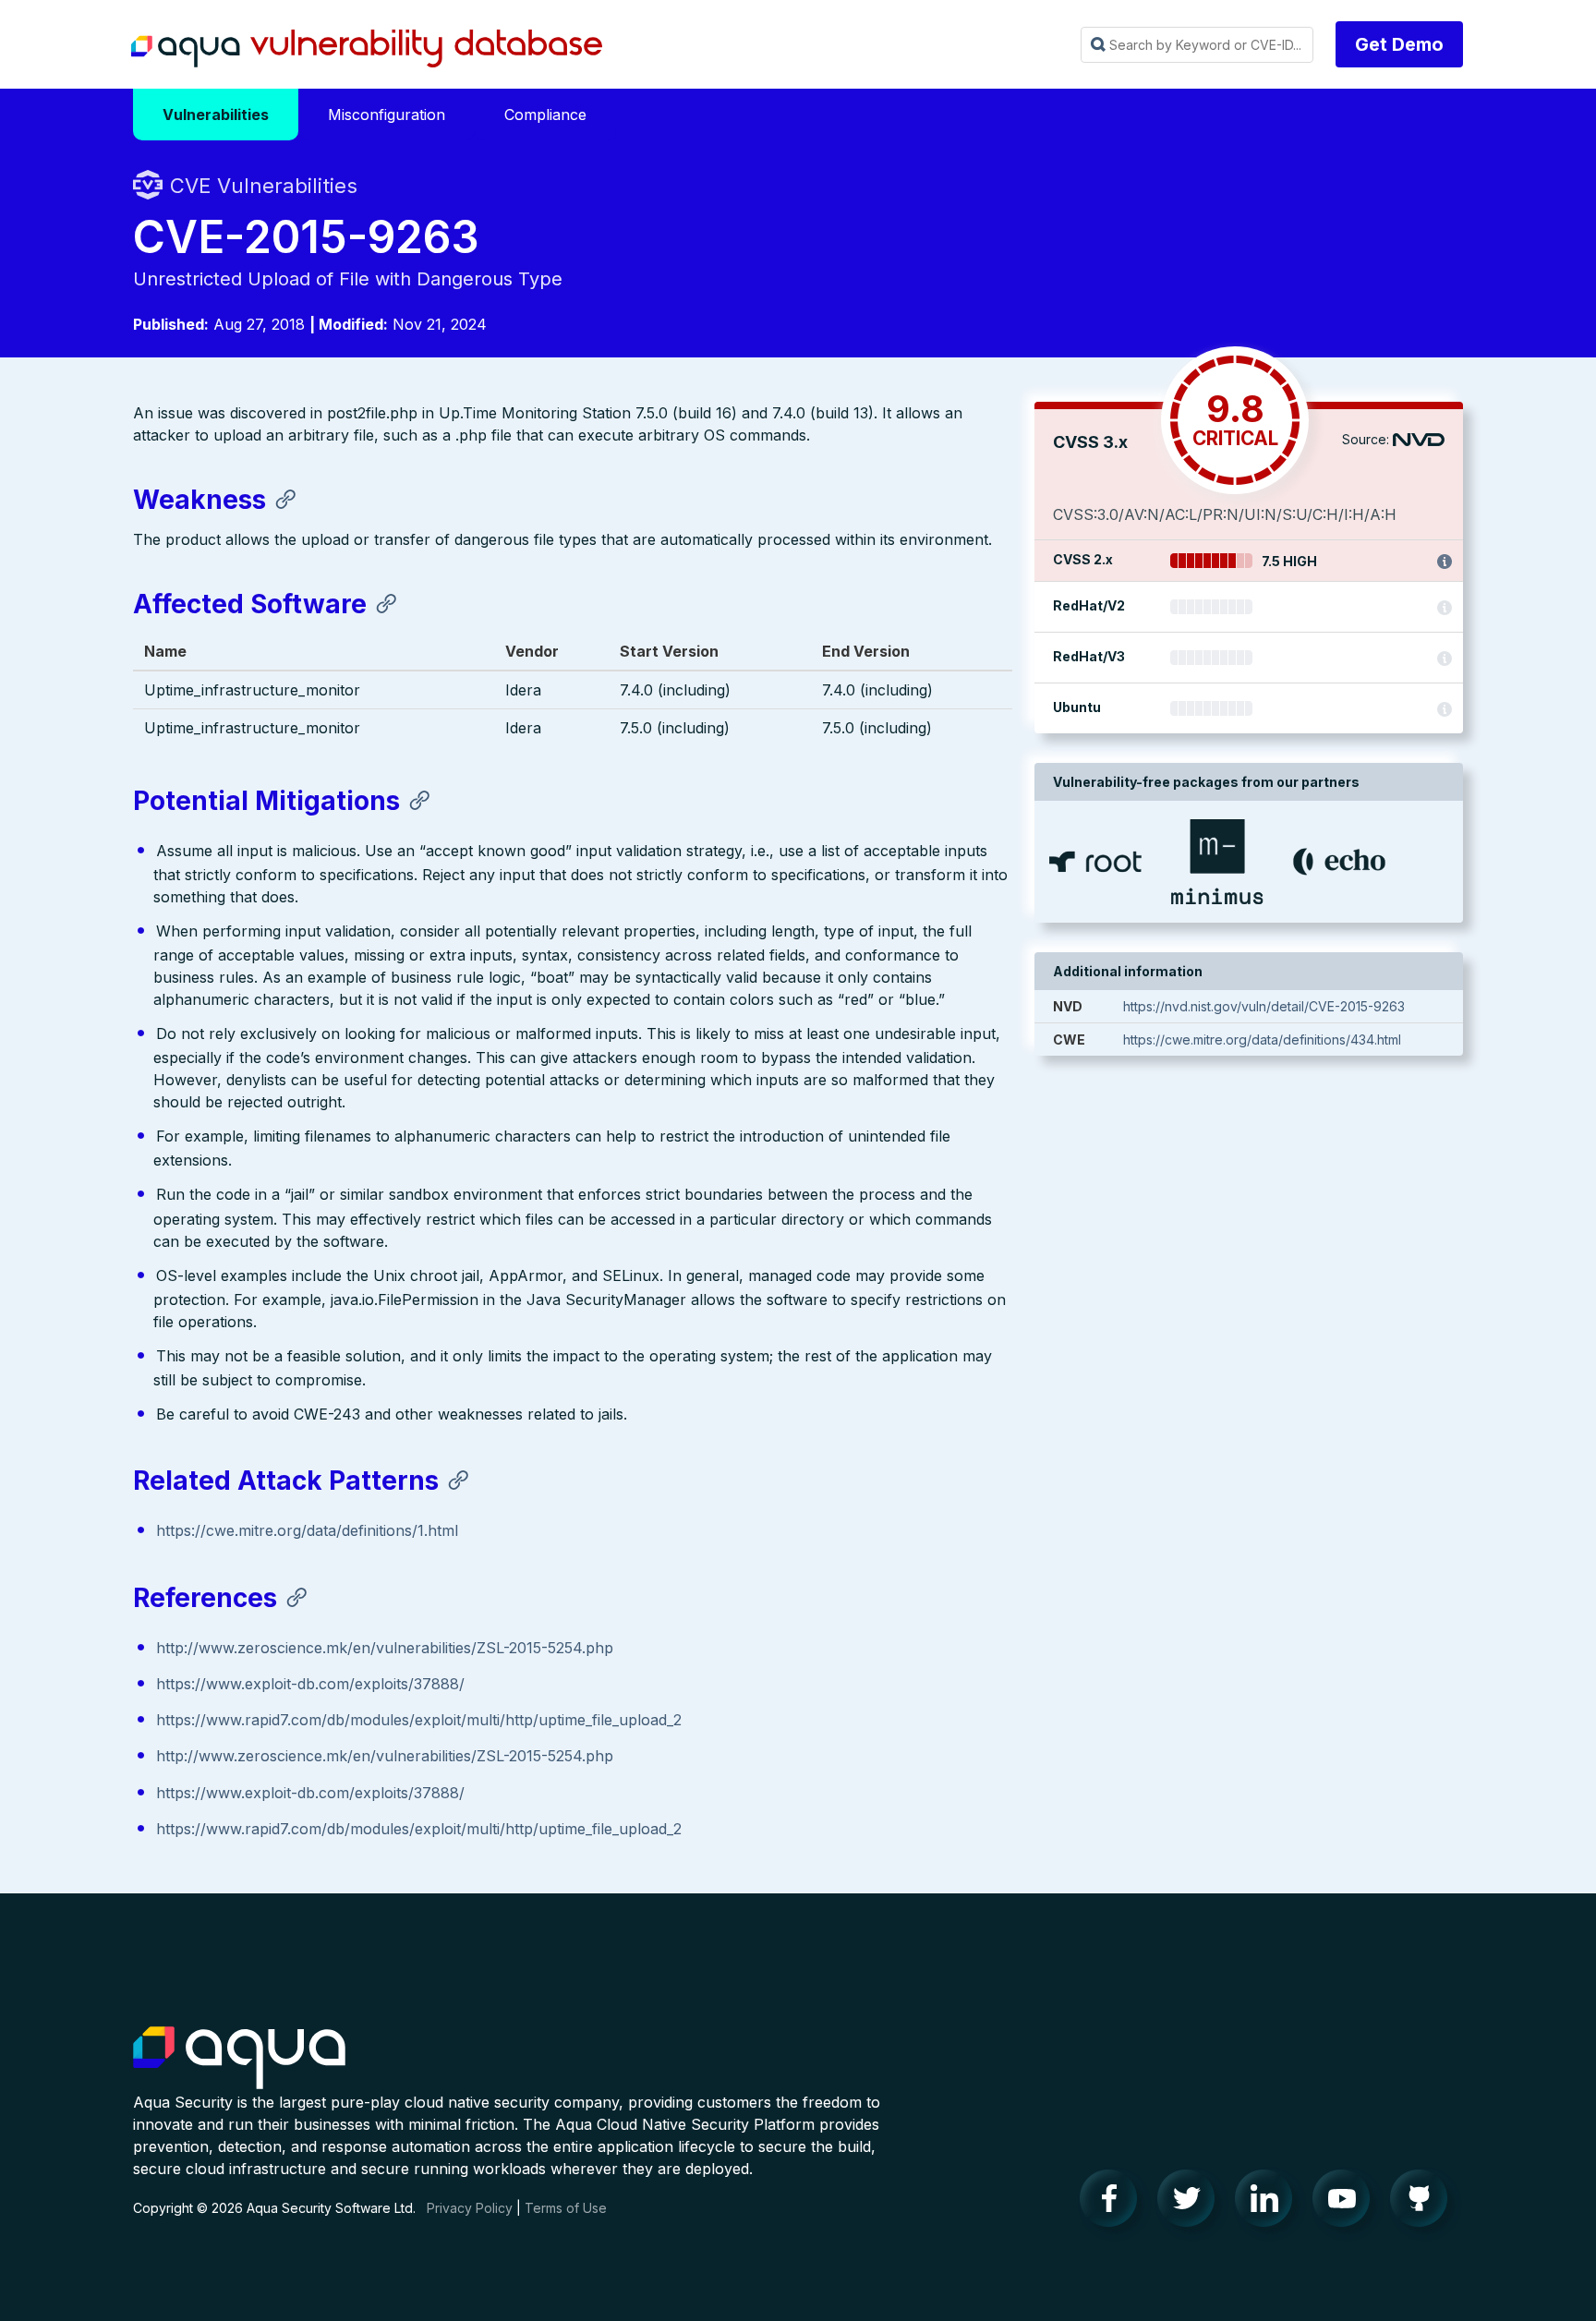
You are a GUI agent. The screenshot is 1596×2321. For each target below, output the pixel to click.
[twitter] (1191, 2203)
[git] (1424, 2203)
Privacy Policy (470, 2208)
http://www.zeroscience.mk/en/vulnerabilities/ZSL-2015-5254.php (385, 1648)
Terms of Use (566, 2208)
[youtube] (1347, 2203)
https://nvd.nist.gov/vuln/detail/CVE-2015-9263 (1264, 1006)
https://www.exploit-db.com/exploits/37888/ (310, 1684)
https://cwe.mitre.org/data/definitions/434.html (1262, 1040)
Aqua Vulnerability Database (367, 49)
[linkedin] (1269, 2203)
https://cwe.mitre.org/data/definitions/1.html (307, 1530)
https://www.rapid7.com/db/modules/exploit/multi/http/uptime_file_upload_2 (419, 1720)
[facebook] (1114, 2203)
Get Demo (1399, 44)
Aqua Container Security (239, 2059)
